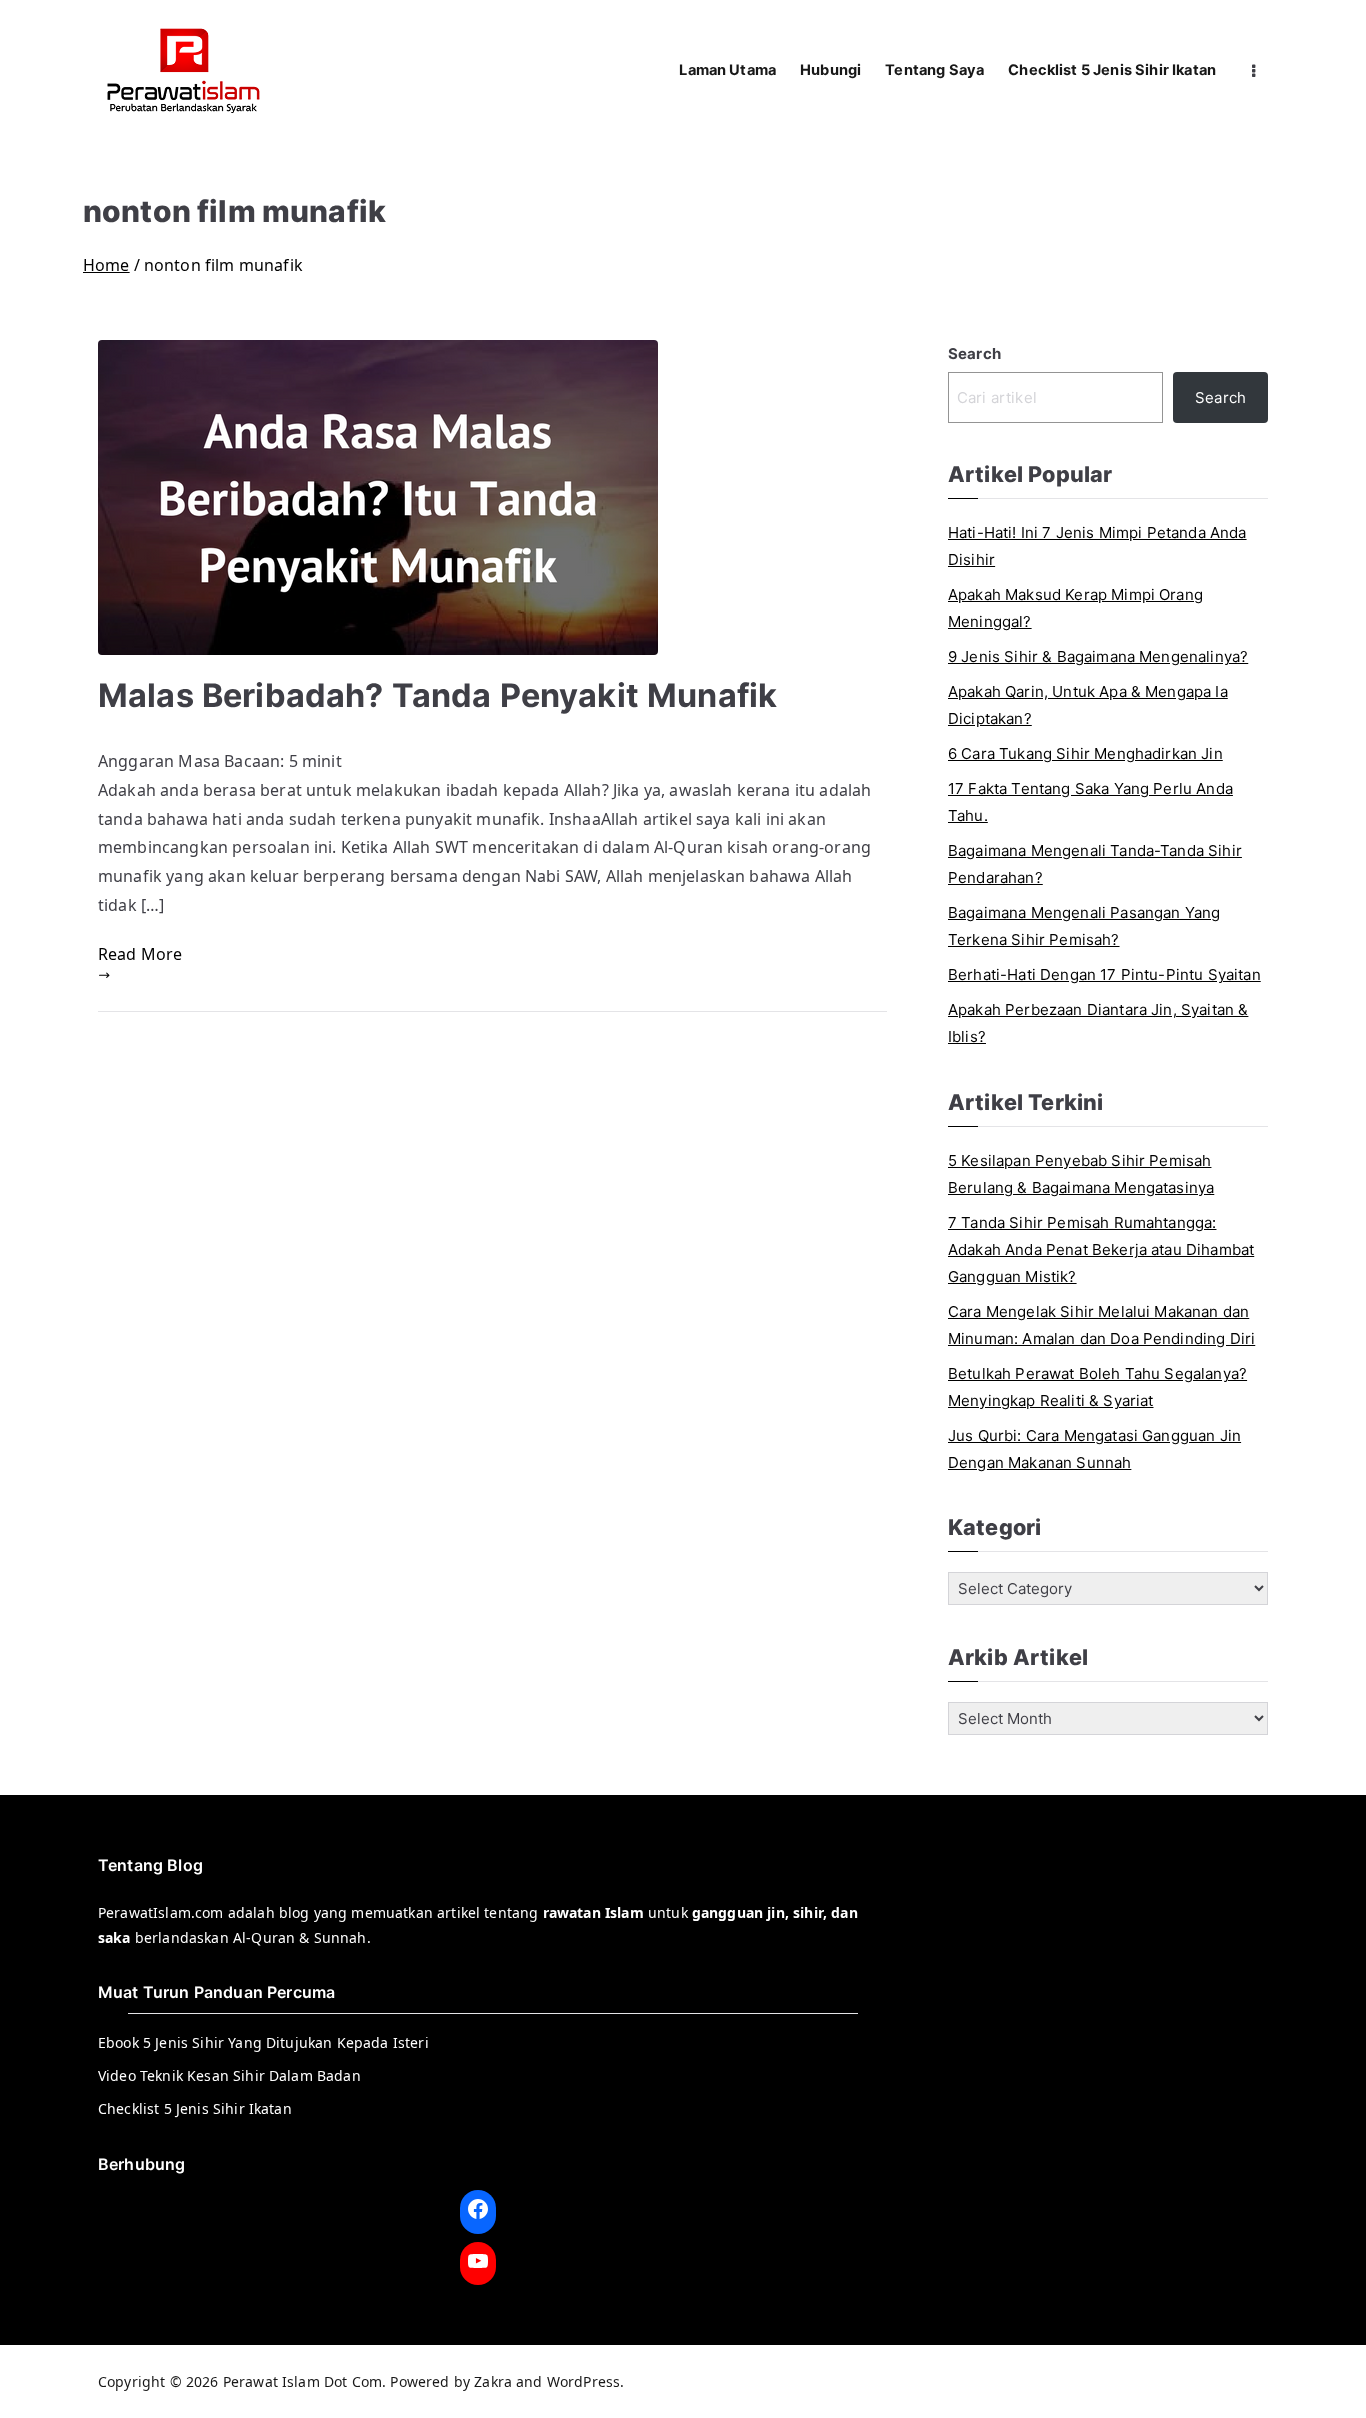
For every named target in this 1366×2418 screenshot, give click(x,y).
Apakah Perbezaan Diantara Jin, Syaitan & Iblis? (1098, 1023)
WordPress (583, 2381)
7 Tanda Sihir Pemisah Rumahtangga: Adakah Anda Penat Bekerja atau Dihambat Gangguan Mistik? (1101, 1249)
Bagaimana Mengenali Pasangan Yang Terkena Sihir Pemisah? (1084, 926)
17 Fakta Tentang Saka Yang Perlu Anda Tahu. (1090, 802)
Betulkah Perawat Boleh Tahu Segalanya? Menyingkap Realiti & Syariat (1097, 1387)
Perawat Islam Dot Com (302, 2381)
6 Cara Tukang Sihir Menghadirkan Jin (1085, 753)
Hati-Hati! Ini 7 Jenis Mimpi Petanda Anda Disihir (1097, 546)
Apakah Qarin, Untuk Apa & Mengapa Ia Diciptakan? (1088, 705)
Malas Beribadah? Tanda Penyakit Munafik (437, 695)
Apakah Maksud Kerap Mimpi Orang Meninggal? (1075, 608)
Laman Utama (727, 70)
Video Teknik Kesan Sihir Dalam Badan (229, 2075)
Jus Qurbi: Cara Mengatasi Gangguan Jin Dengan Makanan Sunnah (1094, 1449)
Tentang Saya (934, 70)
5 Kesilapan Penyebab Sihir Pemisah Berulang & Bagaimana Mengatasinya (1081, 1174)
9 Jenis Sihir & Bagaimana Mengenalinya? (1098, 656)
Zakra (493, 2381)
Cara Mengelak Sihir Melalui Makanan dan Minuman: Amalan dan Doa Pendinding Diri (1101, 1325)
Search (974, 353)
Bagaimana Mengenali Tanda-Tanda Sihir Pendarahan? (1095, 864)
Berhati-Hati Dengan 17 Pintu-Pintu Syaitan (1104, 974)
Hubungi (830, 70)
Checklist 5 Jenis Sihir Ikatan (1112, 70)
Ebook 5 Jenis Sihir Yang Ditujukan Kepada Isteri (263, 2042)
